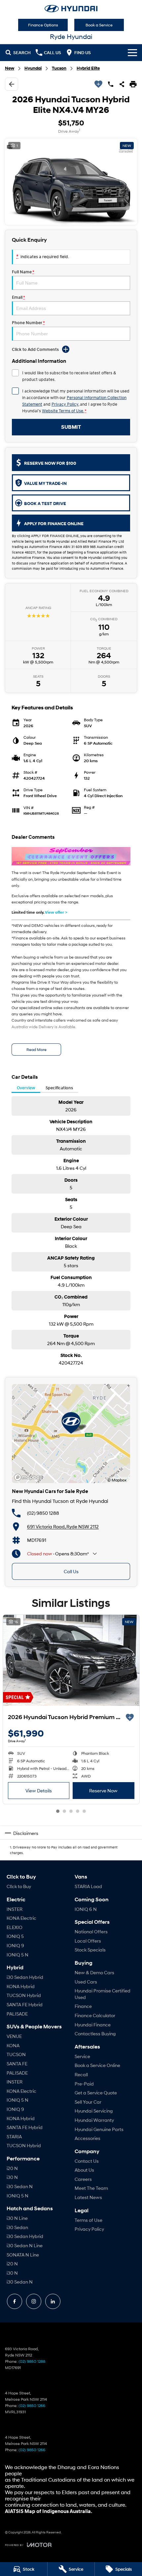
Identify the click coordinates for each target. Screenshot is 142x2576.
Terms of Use (89, 2220)
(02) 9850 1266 (32, 2406)
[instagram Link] (34, 2301)
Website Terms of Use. (63, 411)
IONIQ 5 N (18, 1955)
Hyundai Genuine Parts (99, 2129)
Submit (71, 427)
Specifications (59, 1088)
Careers (83, 2179)
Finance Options (43, 25)
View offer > (56, 912)
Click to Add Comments (35, 349)
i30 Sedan (17, 2227)
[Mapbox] (30, 1477)
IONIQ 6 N (86, 1909)
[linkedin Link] (53, 2301)
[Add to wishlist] (98, 84)
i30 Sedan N (20, 2186)
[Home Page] (71, 9)
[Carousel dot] (58, 1811)
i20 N (12, 2168)
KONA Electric (21, 1918)
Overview (26, 1088)
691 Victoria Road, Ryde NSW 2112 (63, 1526)
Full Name (23, 272)
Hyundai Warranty (94, 2120)
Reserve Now (103, 1791)
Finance (83, 2006)
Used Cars (86, 1982)
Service (82, 2056)
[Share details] (122, 84)
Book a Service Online (97, 2065)
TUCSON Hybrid (24, 1995)
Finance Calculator (95, 2015)
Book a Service (99, 25)
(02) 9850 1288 (43, 1513)
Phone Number (28, 323)
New (10, 68)
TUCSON (16, 2054)
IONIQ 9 (15, 1945)
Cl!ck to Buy (19, 1886)
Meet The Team (91, 2188)
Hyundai (33, 68)
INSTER (15, 1909)
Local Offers (88, 1941)
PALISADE (17, 2014)
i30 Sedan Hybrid (25, 1977)
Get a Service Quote (96, 2093)
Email (18, 297)
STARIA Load (88, 1886)
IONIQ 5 (15, 1936)
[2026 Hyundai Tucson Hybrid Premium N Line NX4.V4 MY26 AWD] (71, 1660)
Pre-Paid (84, 2084)
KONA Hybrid (21, 1986)
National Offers (91, 1932)
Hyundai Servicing (94, 2111)
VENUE (14, 2036)
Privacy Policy (65, 404)
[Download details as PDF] (133, 84)
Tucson (59, 68)
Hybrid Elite (88, 68)
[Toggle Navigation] (132, 52)
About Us (84, 2170)
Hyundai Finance (93, 2025)
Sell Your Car (88, 2102)
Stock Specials (90, 1950)
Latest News (88, 2197)
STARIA (14, 2136)
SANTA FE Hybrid (25, 2004)
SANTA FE (17, 2064)
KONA (13, 2045)
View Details (39, 1791)
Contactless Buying (95, 2034)
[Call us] (111, 84)
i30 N (12, 2177)
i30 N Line (17, 2218)
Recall (81, 2074)
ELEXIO (15, 1927)
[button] (71, 182)
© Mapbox (117, 1480)
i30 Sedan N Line (25, 2245)
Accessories (88, 2138)
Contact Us (87, 2161)
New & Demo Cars (94, 1972)
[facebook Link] (15, 2301)
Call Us (71, 1571)
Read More (36, 1050)
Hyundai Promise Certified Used (103, 1994)
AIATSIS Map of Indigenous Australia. (49, 2511)
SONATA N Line (23, 2255)
